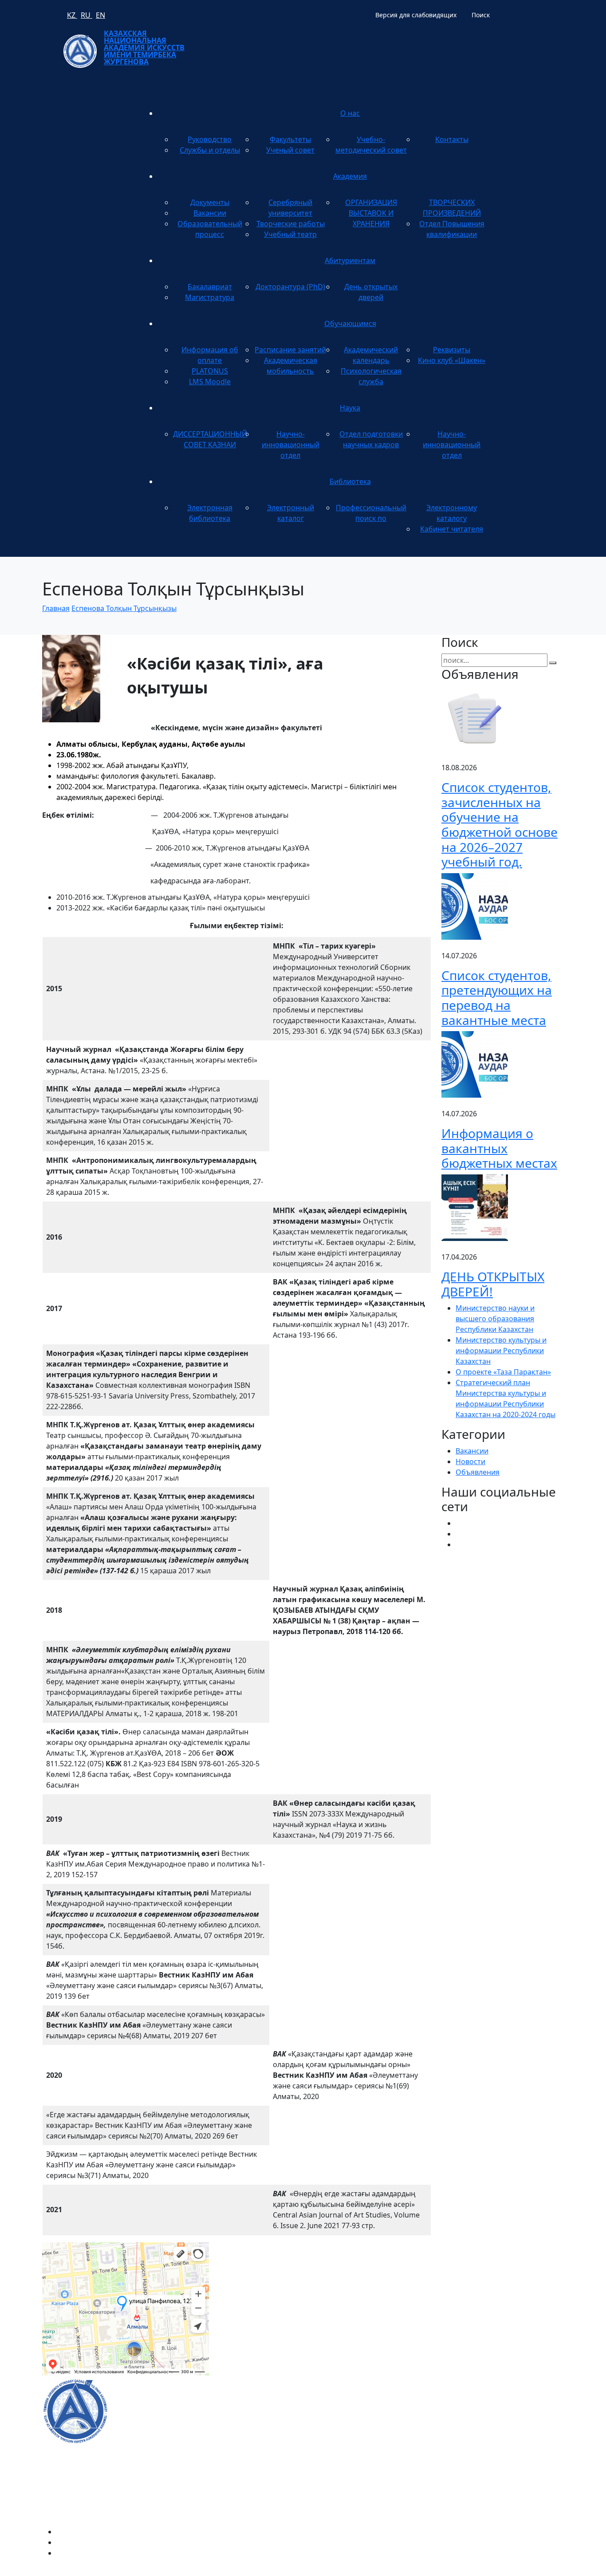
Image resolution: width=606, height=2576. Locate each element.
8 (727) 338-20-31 (425, 2284)
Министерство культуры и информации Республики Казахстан (501, 1351)
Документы (210, 202)
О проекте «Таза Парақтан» (503, 1372)
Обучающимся (350, 323)
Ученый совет (290, 150)
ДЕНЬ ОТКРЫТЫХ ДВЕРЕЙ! (493, 1284)
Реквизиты (452, 350)
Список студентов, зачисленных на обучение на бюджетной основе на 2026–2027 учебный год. (500, 824)
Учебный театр (290, 234)
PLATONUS (210, 371)
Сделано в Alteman (531, 2571)
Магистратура (210, 297)
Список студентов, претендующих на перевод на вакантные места (497, 998)
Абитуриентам (350, 260)
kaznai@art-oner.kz (473, 2401)
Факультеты (290, 139)
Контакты (452, 139)
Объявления (478, 1472)
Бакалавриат (210, 287)
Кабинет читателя (452, 529)
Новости (470, 1461)
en (100, 15)
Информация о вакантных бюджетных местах (499, 1148)
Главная (56, 608)
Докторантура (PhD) (290, 287)
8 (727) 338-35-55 (470, 2430)
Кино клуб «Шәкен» (452, 360)
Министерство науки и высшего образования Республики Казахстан (495, 1319)
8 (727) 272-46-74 (248, 2284)
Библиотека (350, 481)
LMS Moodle (210, 382)
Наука (350, 408)
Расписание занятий (290, 350)
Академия (350, 176)
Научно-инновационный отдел (291, 445)
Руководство (210, 139)
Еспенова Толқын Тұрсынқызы (124, 608)
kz (72, 15)
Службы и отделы (210, 150)
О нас (350, 113)
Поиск (481, 15)
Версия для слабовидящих (416, 15)
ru (87, 15)
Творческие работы (291, 224)
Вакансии (210, 213)
